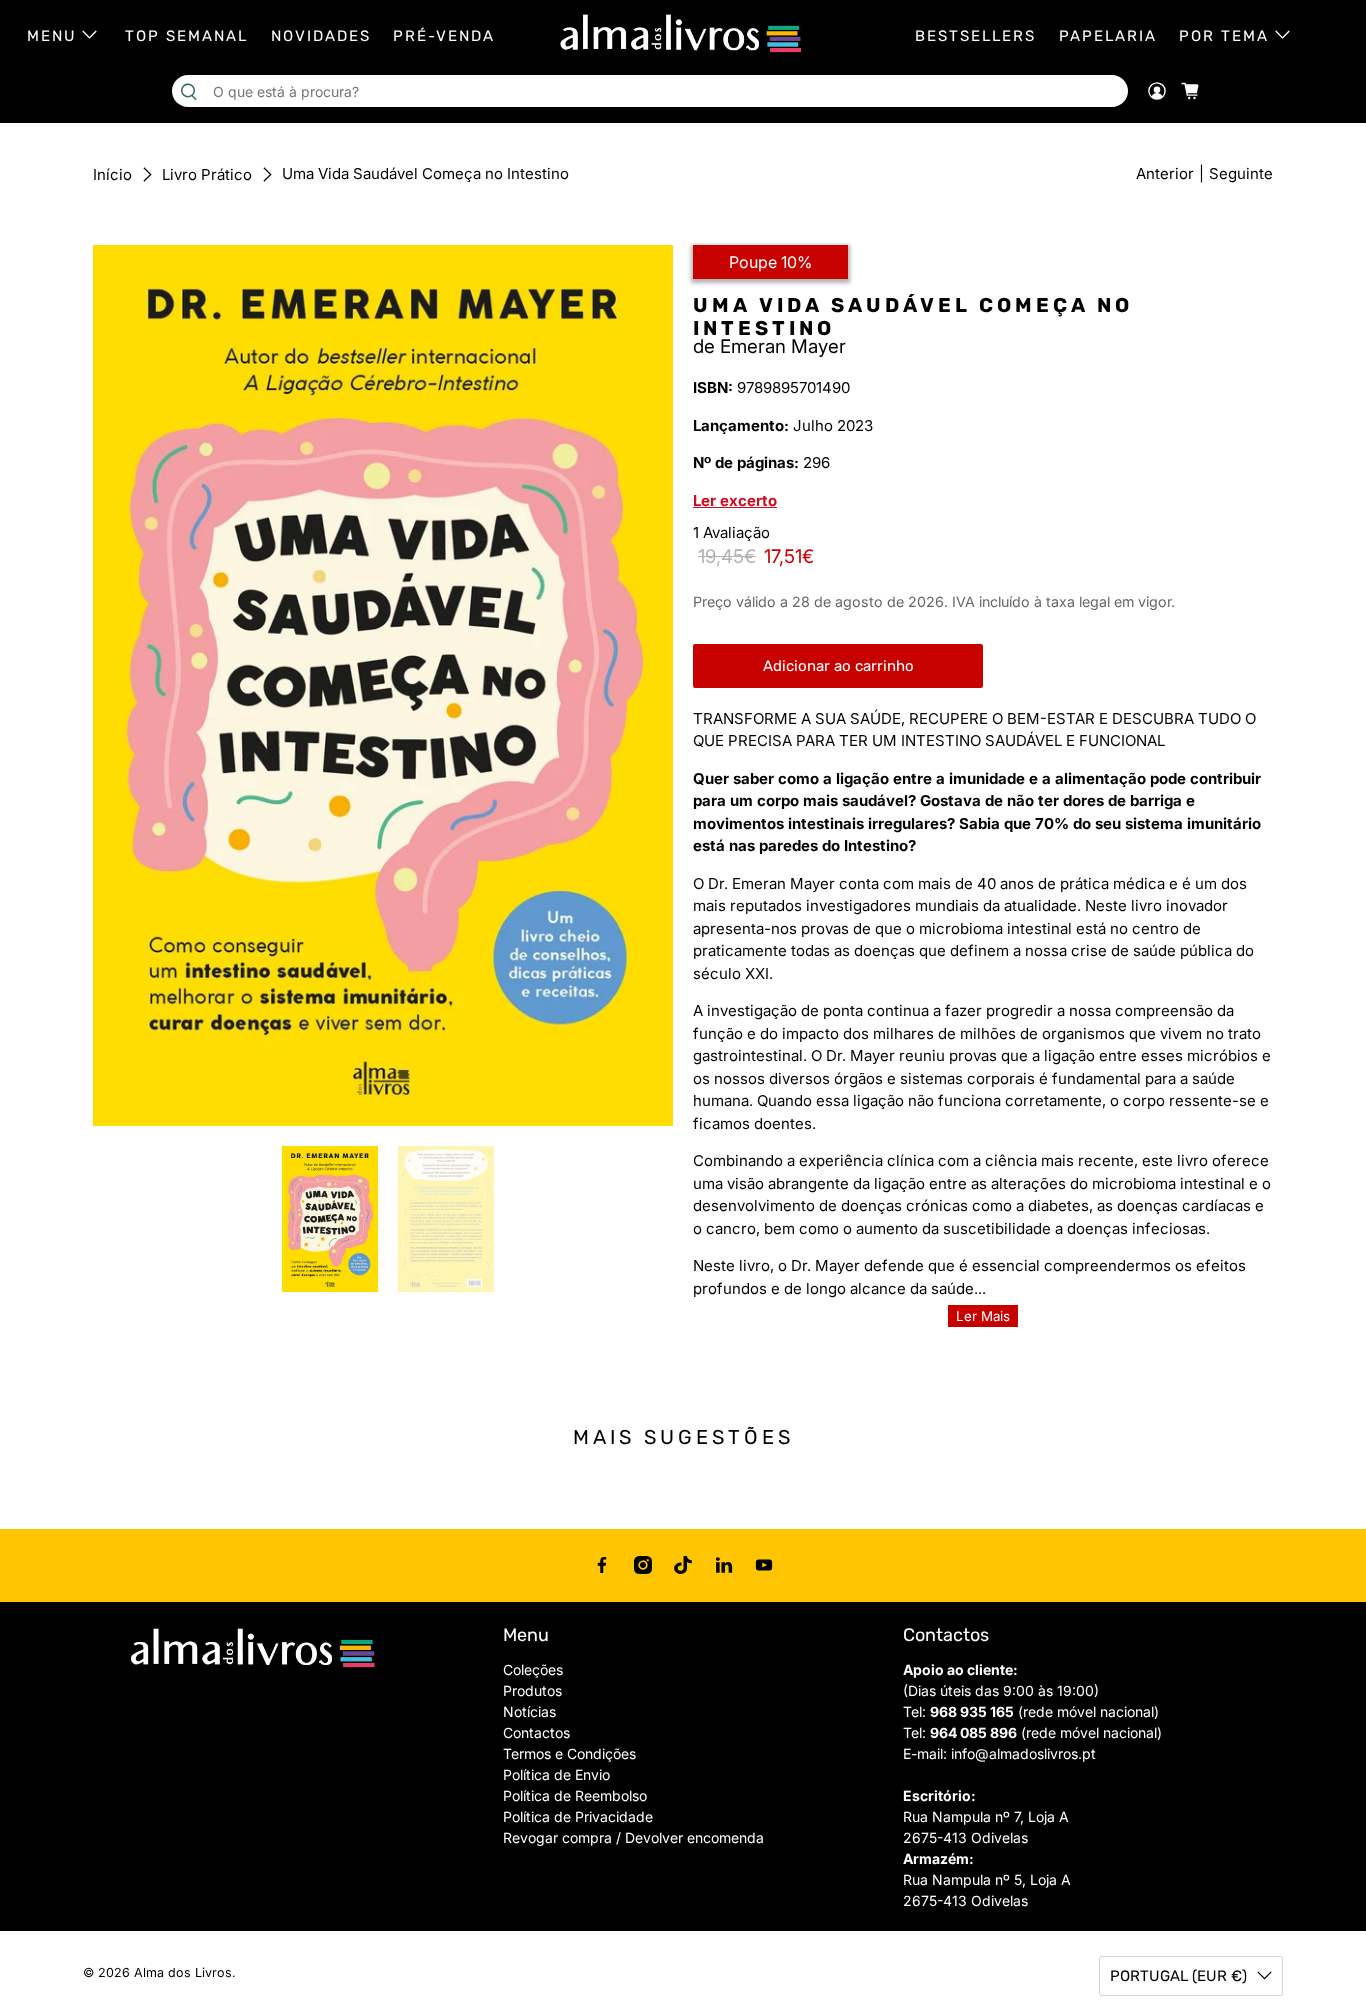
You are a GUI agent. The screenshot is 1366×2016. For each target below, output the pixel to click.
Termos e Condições (569, 1753)
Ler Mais (983, 1316)
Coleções (533, 1669)
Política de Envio (556, 1774)
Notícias (529, 1711)
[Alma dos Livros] (683, 34)
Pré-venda (444, 36)
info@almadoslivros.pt (1023, 1753)
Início (112, 174)
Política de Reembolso (575, 1795)
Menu (52, 36)
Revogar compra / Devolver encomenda (633, 1837)
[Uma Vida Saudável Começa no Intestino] (383, 685)
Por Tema (1224, 36)
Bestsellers (975, 36)
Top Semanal (186, 36)
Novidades (321, 36)
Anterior (1165, 173)
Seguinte (1241, 173)
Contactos (536, 1732)
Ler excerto (735, 500)
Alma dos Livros (183, 1972)
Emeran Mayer (783, 346)
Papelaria (1108, 36)
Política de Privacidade (578, 1816)
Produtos (532, 1690)
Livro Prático (207, 174)
